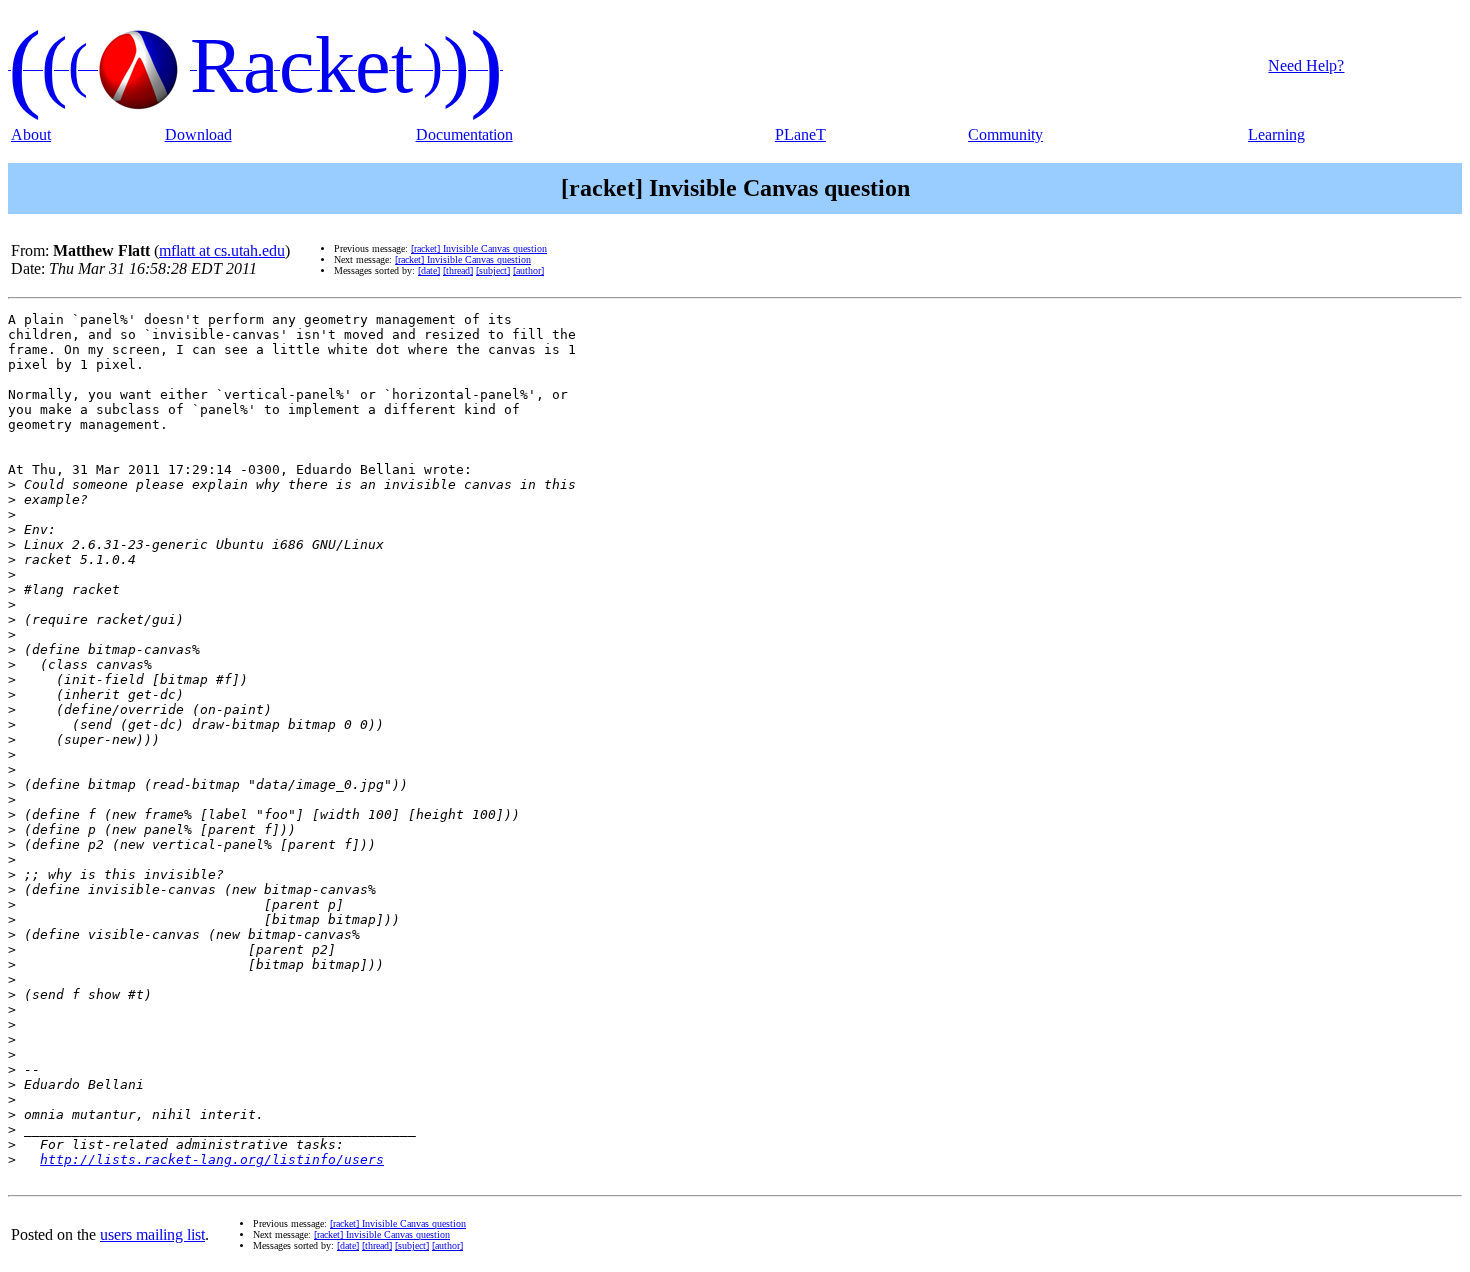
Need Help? (1306, 65)
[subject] (493, 270)
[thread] (458, 270)
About (31, 134)
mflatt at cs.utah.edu (222, 250)
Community (1005, 134)
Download (198, 134)
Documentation (464, 134)
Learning (1276, 134)
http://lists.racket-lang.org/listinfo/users (212, 1159)
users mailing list (152, 1234)
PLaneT (800, 134)
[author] (528, 270)
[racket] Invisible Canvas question (479, 248)
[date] (429, 270)
